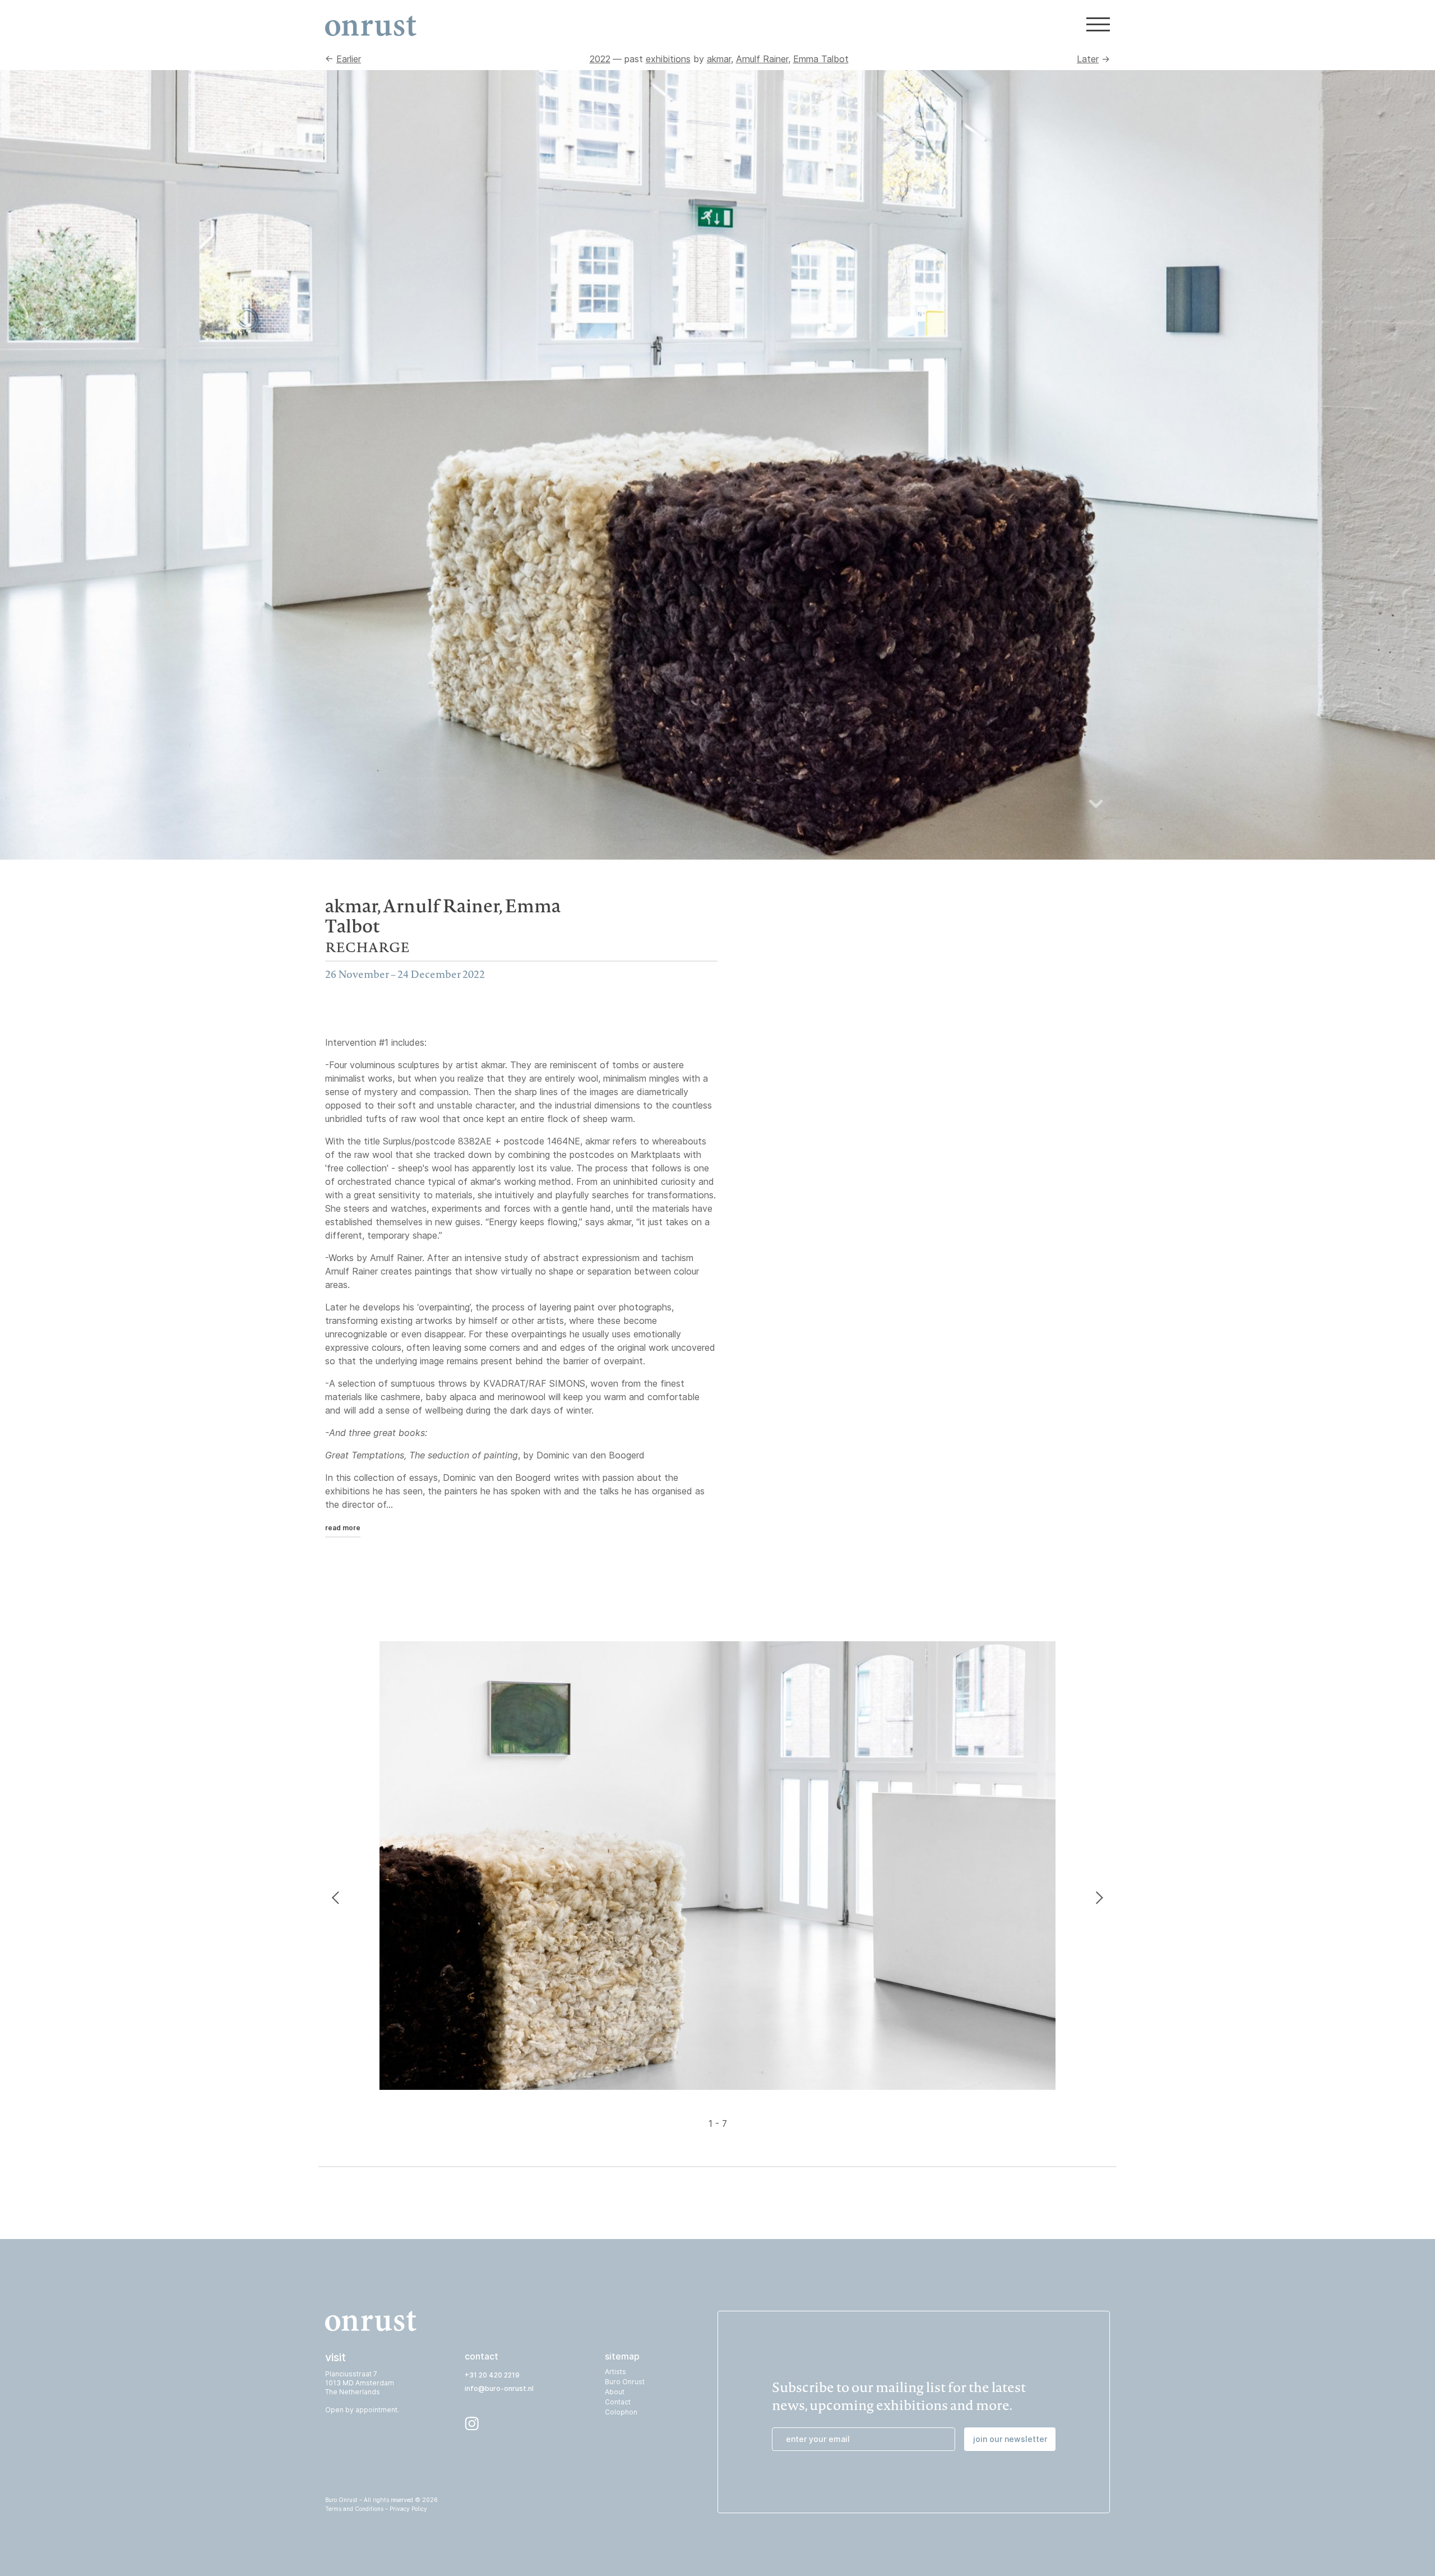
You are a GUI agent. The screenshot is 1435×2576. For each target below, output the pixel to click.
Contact (618, 2402)
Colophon (621, 2412)
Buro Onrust (625, 2382)
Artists (615, 2372)
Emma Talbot (821, 59)
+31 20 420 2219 (492, 2375)
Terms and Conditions (354, 2509)
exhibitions (668, 59)
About (615, 2392)
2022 (600, 59)
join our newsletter (1010, 2439)
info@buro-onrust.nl (499, 2388)
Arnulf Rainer (762, 59)
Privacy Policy (408, 2509)
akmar (719, 59)
